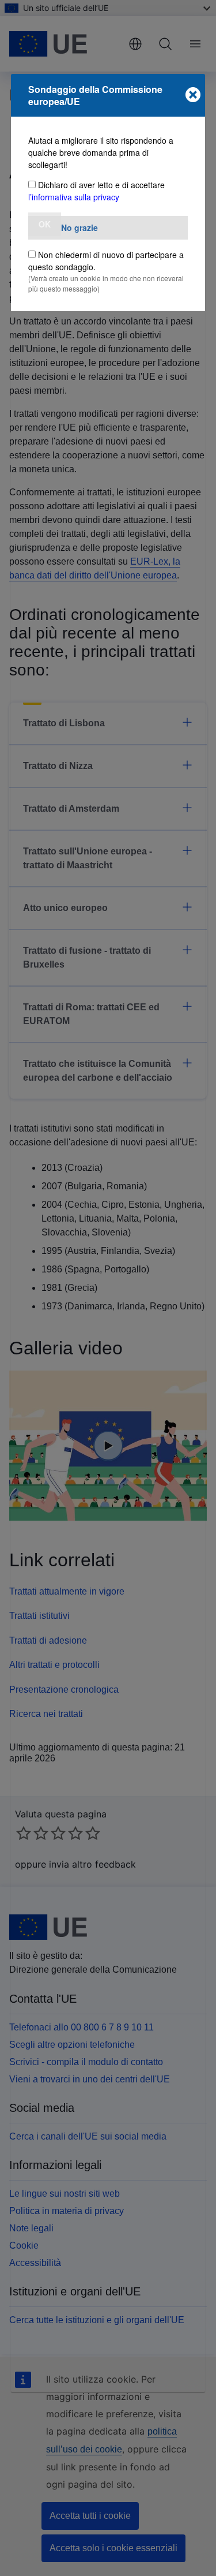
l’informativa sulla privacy (74, 197)
